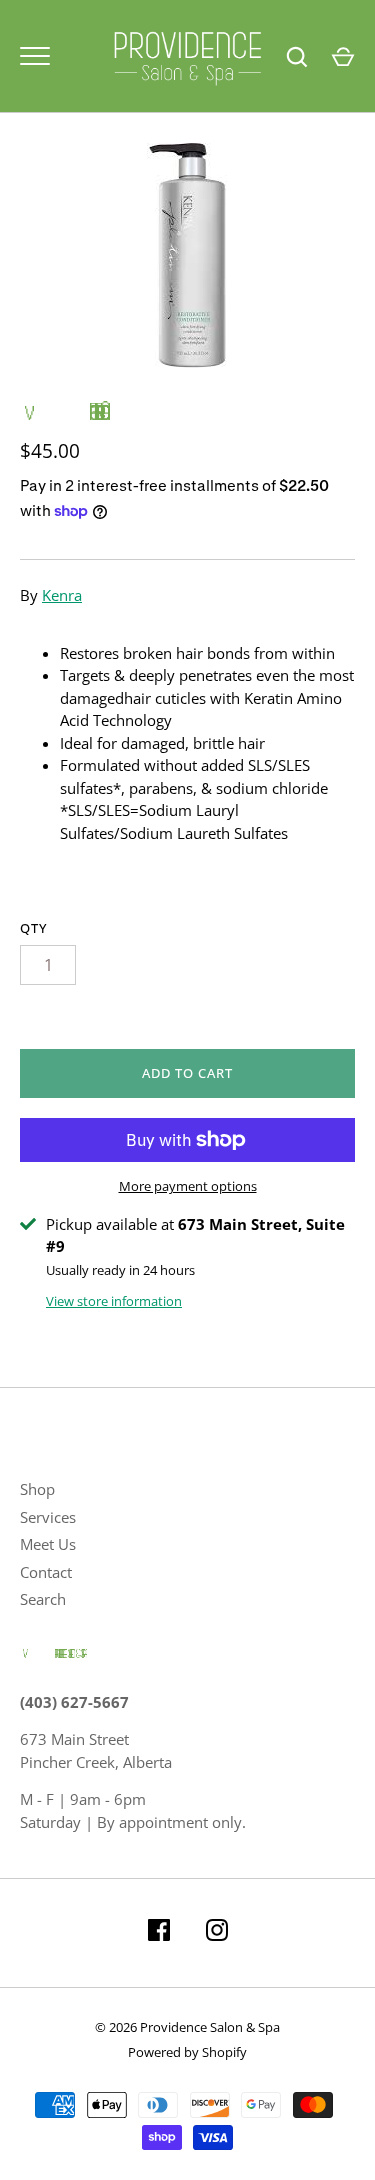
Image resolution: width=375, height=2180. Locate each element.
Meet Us (48, 1544)
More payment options (188, 1186)
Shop (37, 1489)
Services (48, 1517)
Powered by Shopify (187, 2052)
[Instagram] (217, 1933)
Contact (46, 1572)
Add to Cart (188, 1073)
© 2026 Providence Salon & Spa (187, 2027)
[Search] (297, 57)
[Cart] (343, 57)
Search (43, 1599)
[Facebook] (159, 1933)
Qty (33, 928)
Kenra (62, 595)
